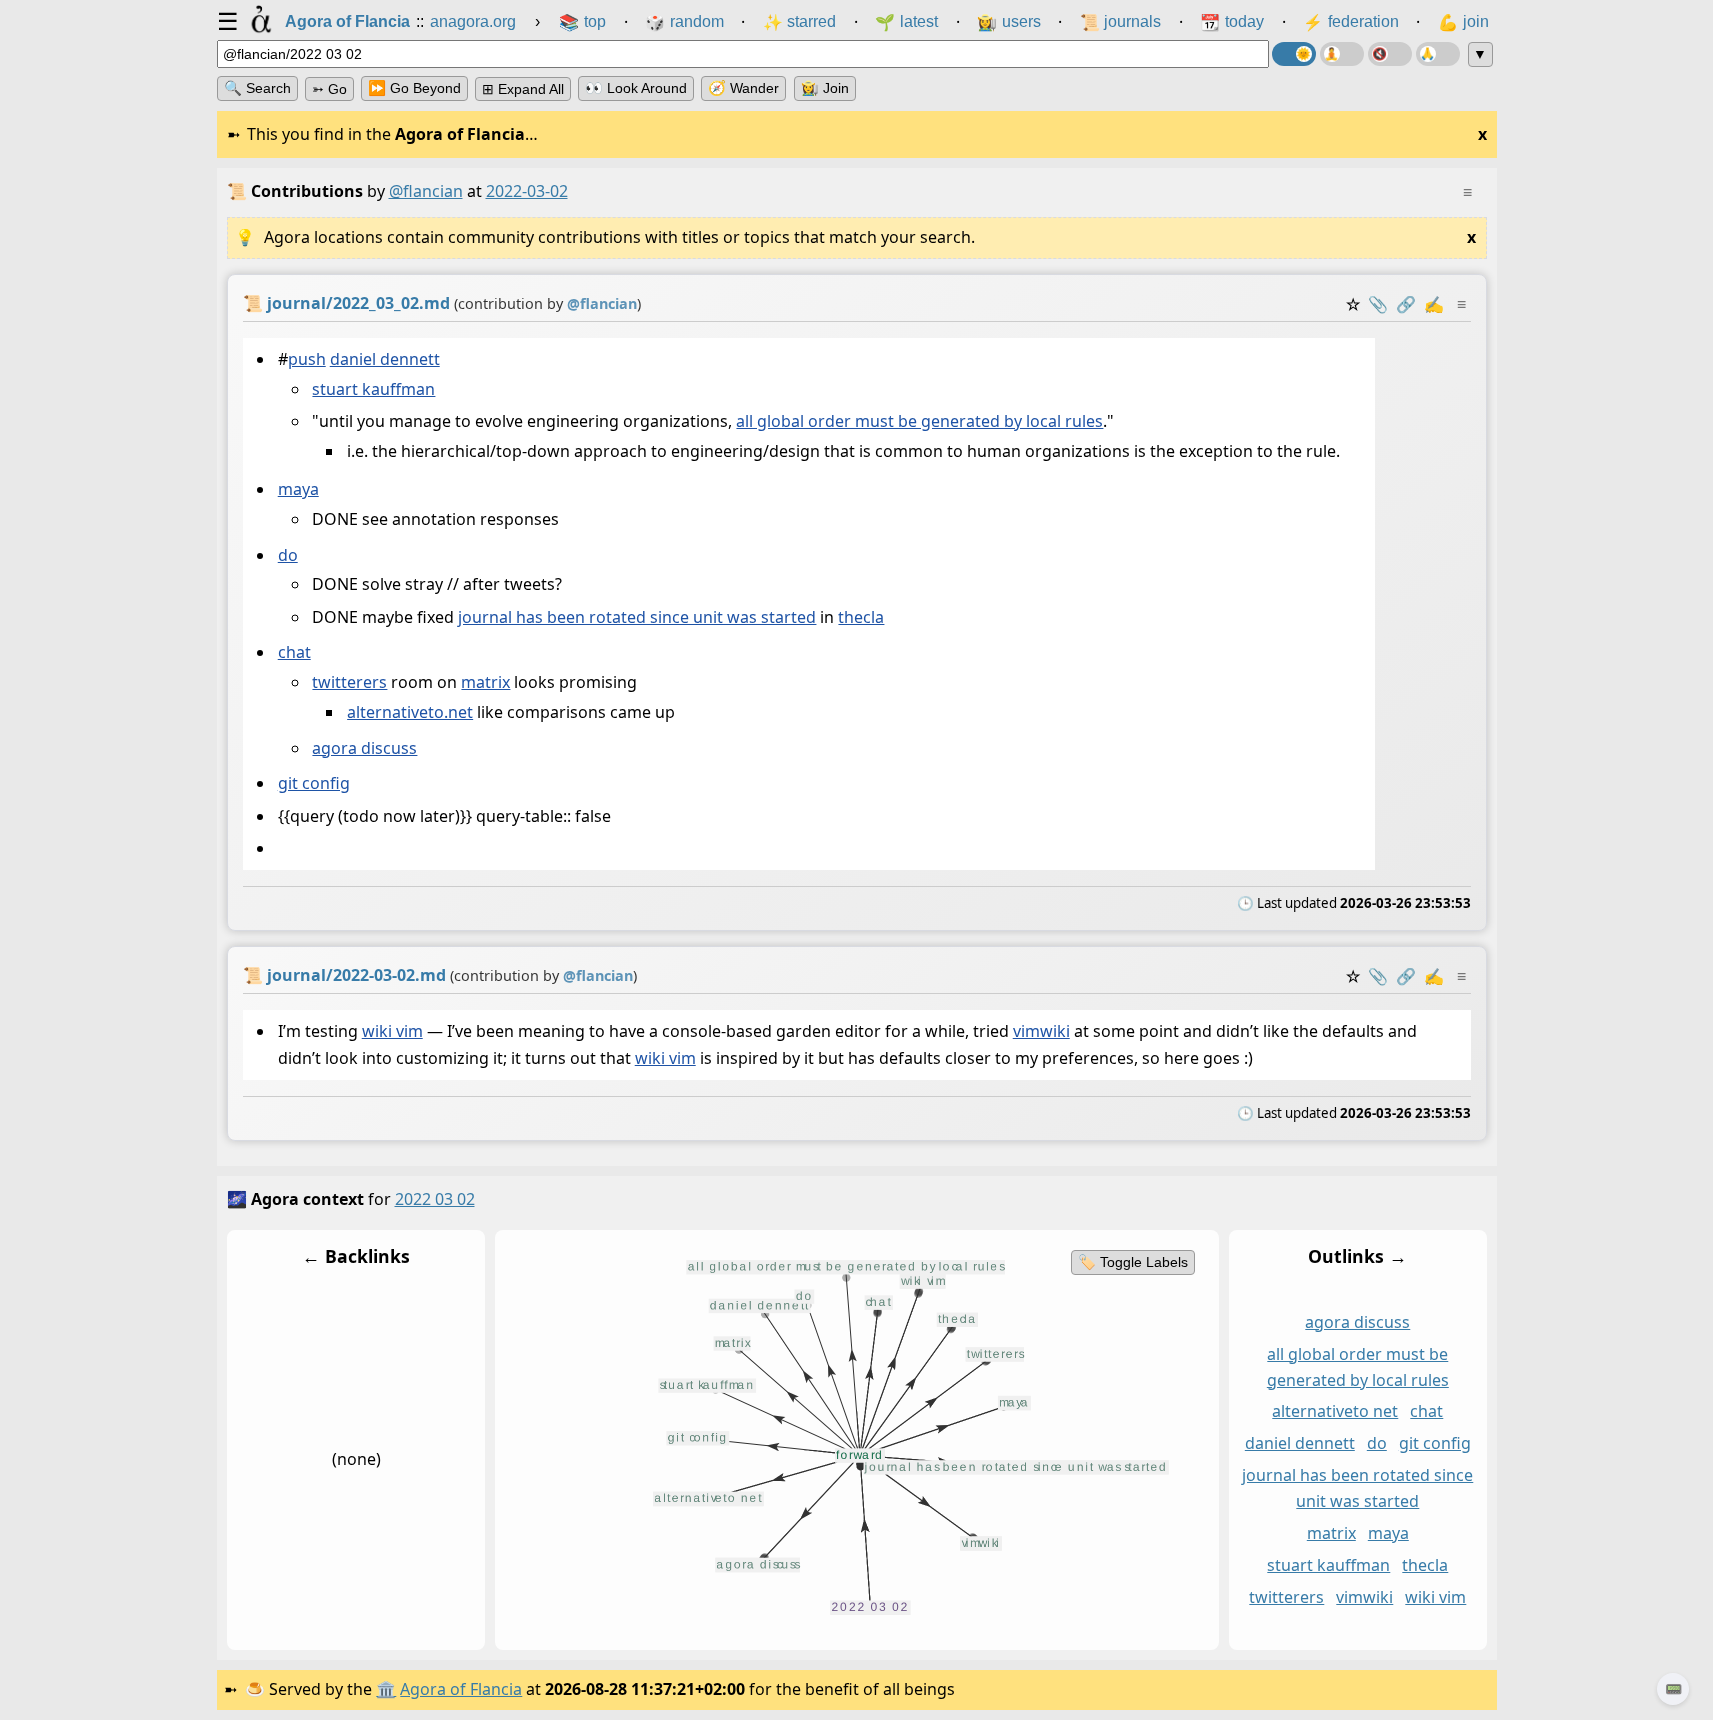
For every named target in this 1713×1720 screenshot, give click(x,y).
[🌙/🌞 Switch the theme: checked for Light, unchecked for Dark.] (1294, 54)
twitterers (349, 683)
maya (297, 490)
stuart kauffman (373, 389)
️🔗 (1406, 304)
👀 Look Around (636, 88)
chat (293, 653)
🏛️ (386, 1689)
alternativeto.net (410, 713)
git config (313, 783)
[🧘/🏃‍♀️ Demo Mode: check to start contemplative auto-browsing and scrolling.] (1342, 54)
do (287, 555)
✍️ (1434, 304)
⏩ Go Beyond (414, 88)
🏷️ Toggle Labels (1132, 1262)
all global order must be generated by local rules (919, 422)
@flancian (426, 191)
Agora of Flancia (461, 1689)
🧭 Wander (743, 88)
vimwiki (1040, 1031)
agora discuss (364, 748)
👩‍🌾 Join (825, 88)
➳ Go (329, 89)
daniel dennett (384, 359)
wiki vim (391, 1031)
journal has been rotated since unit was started (637, 618)
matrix (485, 683)
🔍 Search (257, 88)
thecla (861, 618)
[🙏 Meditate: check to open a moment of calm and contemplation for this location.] (1438, 54)
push (306, 359)
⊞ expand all (523, 89)
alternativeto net (1335, 1412)
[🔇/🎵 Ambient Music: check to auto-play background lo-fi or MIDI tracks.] (1390, 54)
